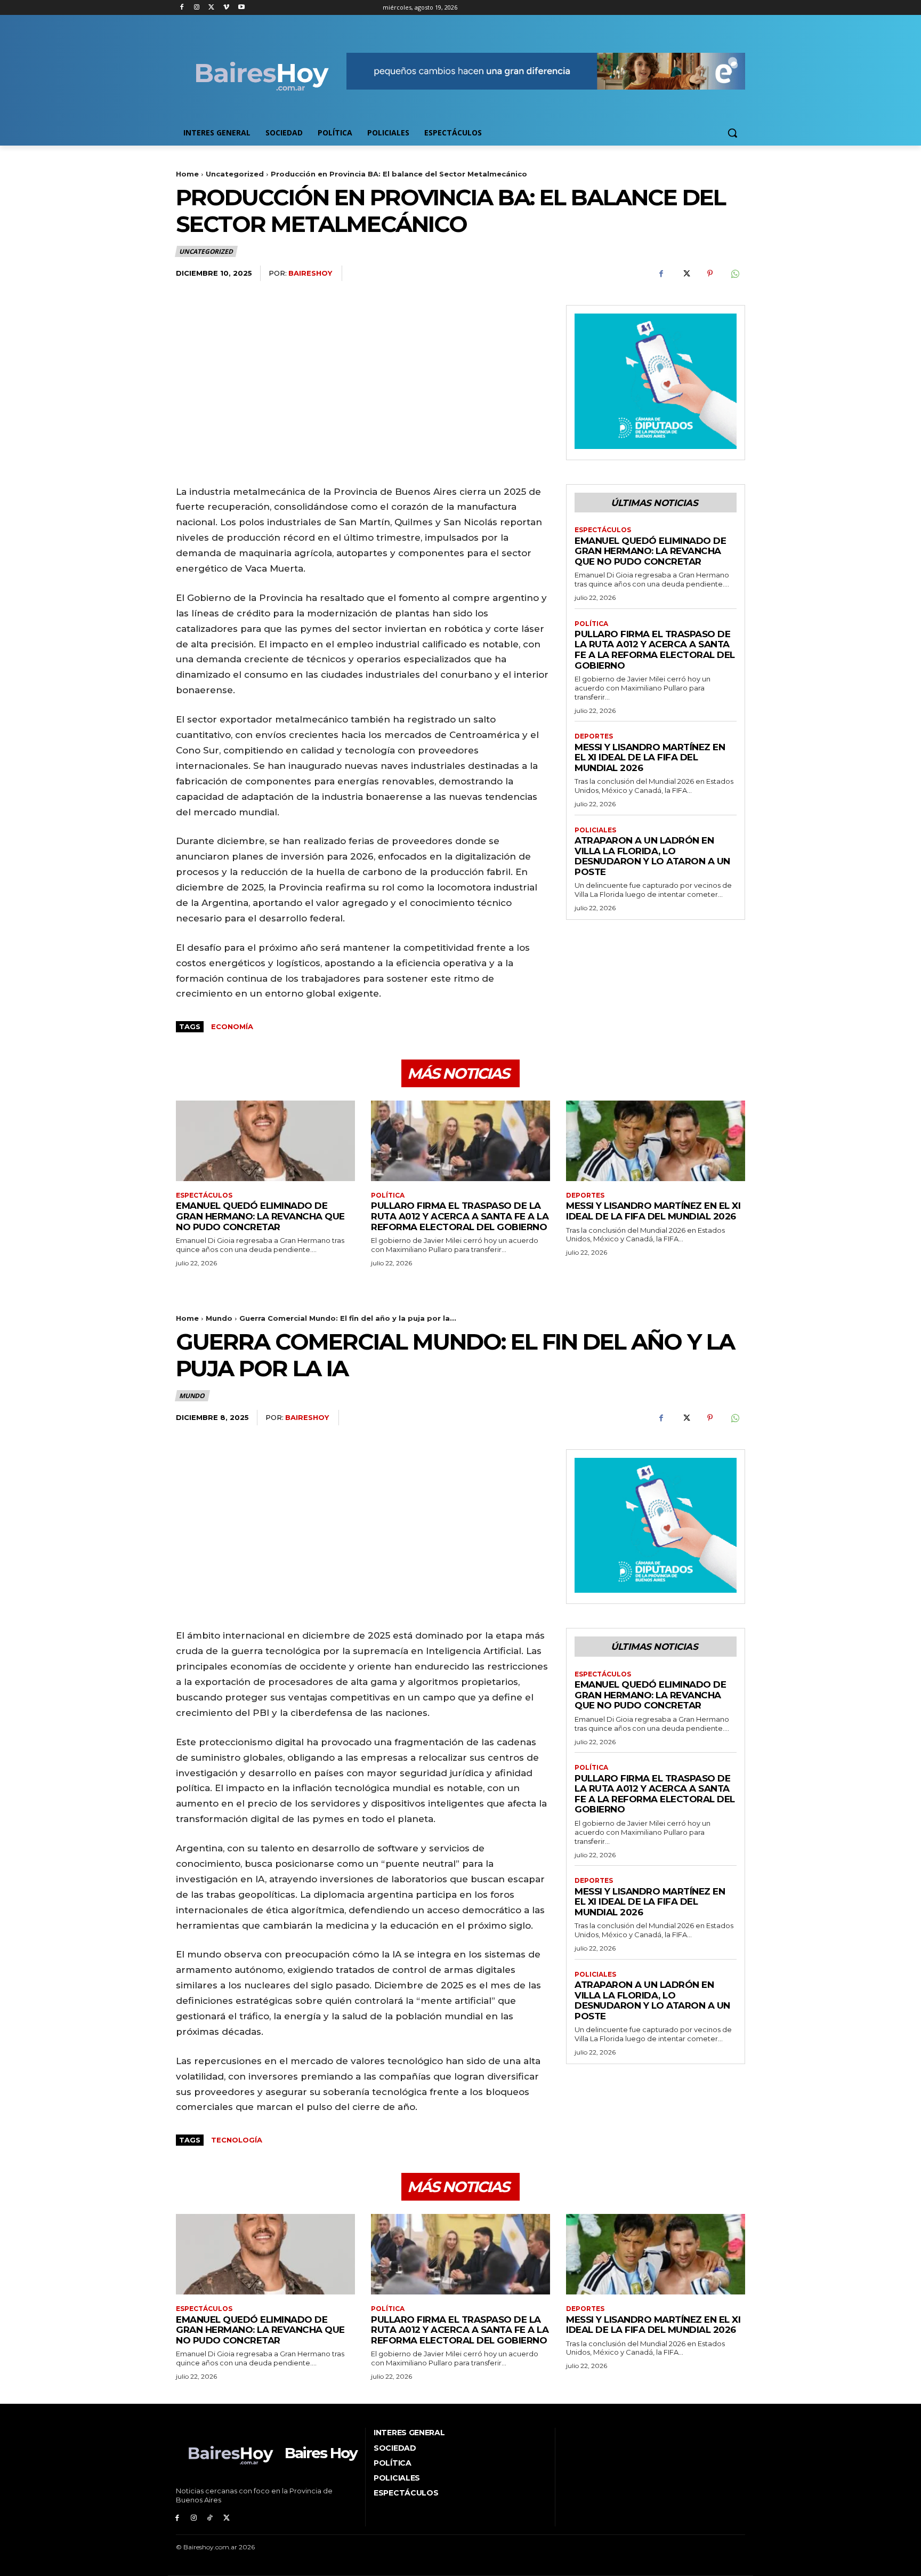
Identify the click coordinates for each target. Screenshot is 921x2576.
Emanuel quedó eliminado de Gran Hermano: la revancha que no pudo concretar (650, 551)
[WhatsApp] (734, 274)
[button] (732, 133)
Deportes (594, 736)
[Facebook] (182, 8)
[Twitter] (212, 8)
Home (187, 174)
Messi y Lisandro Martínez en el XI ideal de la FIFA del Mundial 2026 (650, 757)
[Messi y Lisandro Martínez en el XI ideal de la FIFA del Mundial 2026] (656, 1141)
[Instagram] (197, 8)
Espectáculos (603, 530)
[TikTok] (210, 2518)
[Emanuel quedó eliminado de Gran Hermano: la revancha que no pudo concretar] (265, 1141)
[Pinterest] (710, 274)
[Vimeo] (226, 8)
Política (591, 624)
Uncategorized (235, 174)
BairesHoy (310, 273)
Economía (232, 1026)
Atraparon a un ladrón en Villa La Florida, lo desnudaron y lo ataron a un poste (652, 856)
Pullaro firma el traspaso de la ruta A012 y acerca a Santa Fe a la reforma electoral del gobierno (655, 650)
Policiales (595, 830)
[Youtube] (241, 8)
